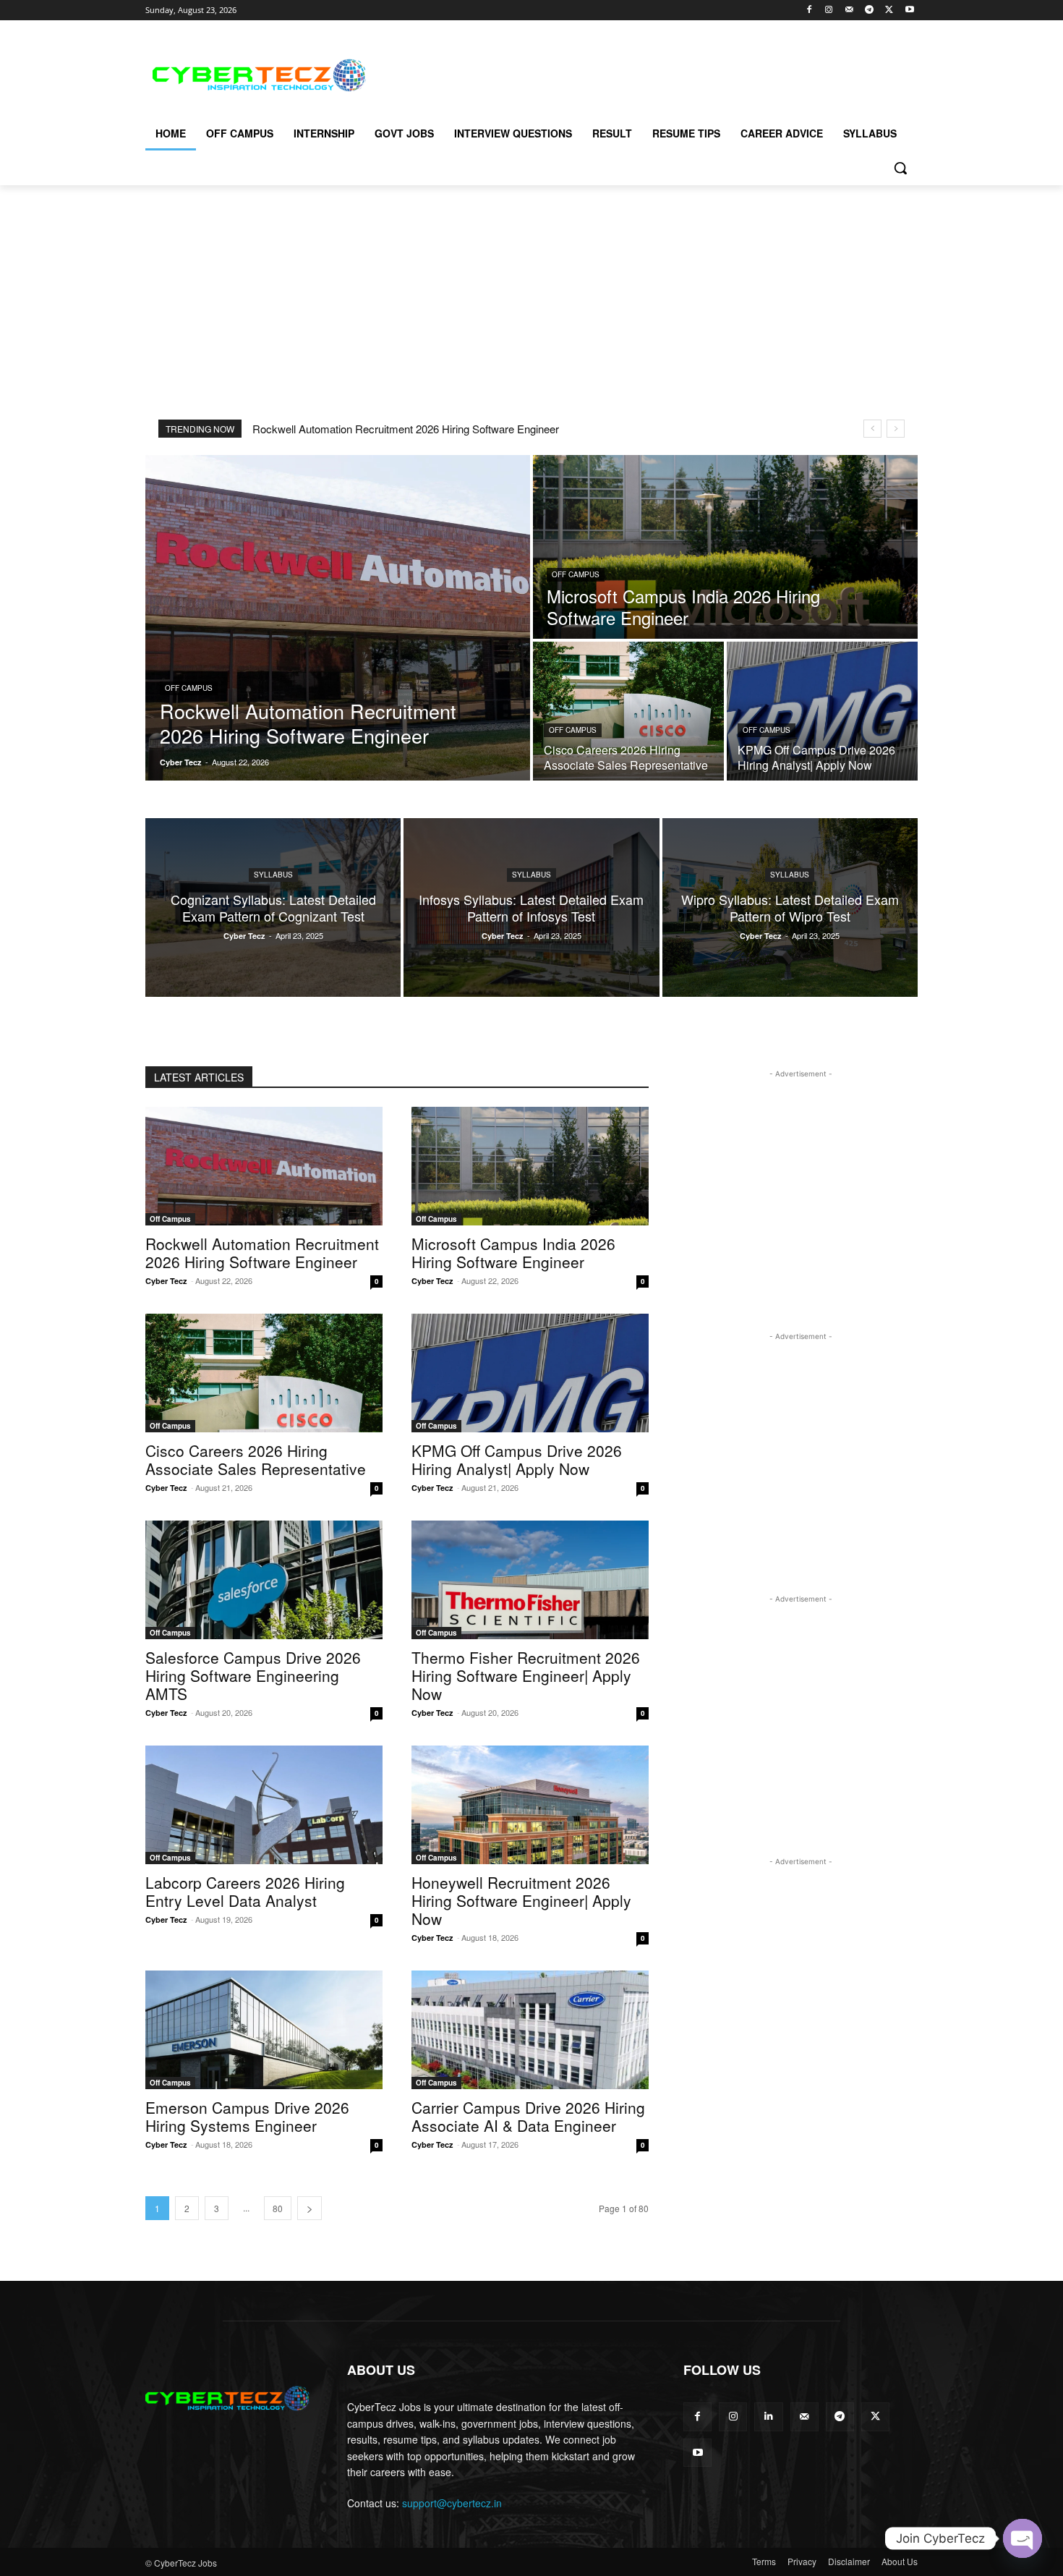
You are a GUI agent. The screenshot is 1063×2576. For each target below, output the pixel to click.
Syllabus (273, 875)
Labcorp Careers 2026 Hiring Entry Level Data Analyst (245, 1891)
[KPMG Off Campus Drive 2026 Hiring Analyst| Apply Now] (822, 711)
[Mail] (849, 10)
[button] (900, 168)
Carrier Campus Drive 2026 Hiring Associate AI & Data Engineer (528, 2116)
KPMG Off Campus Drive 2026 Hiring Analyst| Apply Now (517, 1459)
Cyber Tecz (166, 1281)
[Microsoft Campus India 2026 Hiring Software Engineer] (725, 547)
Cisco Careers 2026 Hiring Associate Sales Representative (256, 1459)
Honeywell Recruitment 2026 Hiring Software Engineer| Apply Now (521, 1900)
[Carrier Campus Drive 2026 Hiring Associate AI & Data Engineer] (530, 2030)
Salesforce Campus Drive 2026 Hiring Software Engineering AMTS (253, 1675)
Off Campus (189, 688)
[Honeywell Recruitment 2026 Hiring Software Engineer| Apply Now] (530, 1805)
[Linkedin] (768, 2416)
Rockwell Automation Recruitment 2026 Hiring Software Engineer (406, 429)
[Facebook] (809, 10)
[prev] (872, 429)
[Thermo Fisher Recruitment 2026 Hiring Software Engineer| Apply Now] (530, 1580)
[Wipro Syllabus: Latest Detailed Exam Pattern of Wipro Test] (790, 907)
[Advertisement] (640, 73)
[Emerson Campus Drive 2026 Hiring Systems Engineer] (264, 2030)
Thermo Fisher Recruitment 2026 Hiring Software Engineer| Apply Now (526, 1675)
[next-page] (309, 2208)
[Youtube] (909, 10)
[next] (896, 429)
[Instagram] (829, 10)
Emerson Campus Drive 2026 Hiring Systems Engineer (247, 2116)
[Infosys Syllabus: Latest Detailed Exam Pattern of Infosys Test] (531, 907)
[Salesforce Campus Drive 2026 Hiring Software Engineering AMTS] (264, 1580)
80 (278, 2208)
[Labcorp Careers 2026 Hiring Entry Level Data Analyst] (264, 1805)
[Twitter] (889, 10)
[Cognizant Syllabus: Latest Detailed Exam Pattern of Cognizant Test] (273, 907)
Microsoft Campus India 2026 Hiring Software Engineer (513, 1253)
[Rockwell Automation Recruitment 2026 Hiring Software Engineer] (338, 618)
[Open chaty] (1023, 2538)
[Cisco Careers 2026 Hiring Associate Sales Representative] (628, 711)
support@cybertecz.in (452, 2503)
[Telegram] (870, 10)
